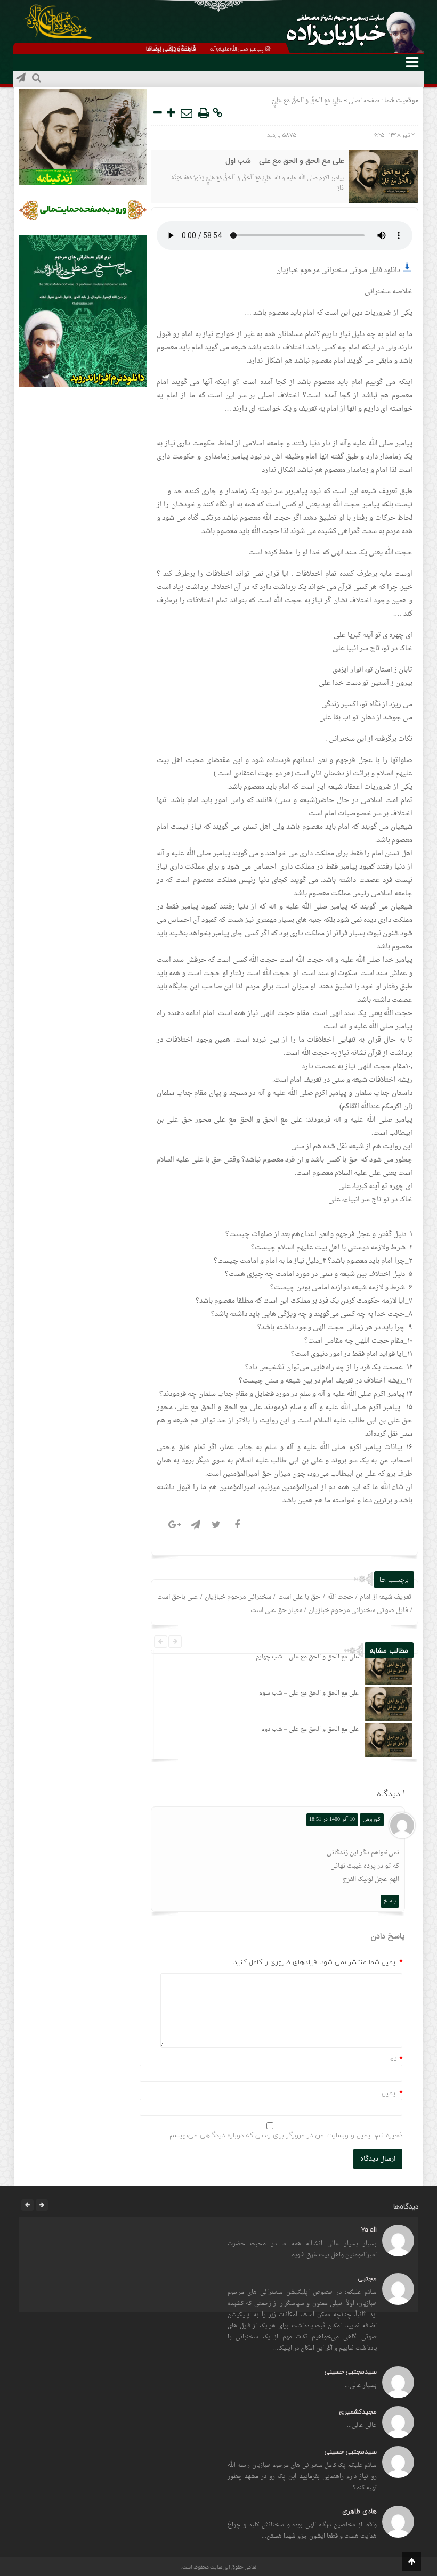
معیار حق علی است (276, 1610)
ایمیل (389, 2093)
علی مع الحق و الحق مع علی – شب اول (285, 161)
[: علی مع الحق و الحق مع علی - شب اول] (187, 113)
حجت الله (340, 1597)
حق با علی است (300, 1597)
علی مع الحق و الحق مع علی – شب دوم (310, 1729)
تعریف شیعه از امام (386, 1597)
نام (393, 2059)
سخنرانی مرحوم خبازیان (238, 1597)
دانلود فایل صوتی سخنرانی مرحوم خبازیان (339, 270)
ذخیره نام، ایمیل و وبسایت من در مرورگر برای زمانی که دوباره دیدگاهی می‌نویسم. (285, 2135)
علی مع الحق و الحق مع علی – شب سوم (309, 1693)
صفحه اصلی (363, 101)
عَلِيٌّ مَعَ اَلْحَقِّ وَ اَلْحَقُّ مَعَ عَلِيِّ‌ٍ (307, 101)
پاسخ (390, 1901)
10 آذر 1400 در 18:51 (332, 1819)
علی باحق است (177, 1597)
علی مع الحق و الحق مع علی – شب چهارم (307, 1657)
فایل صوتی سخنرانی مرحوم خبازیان (358, 1610)
